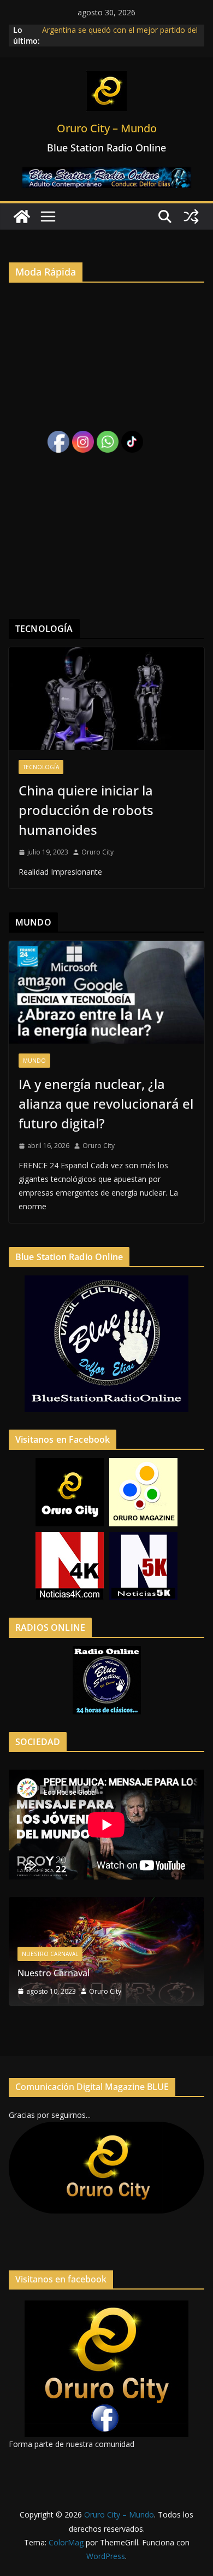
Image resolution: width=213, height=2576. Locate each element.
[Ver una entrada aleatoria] (191, 216)
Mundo (34, 1061)
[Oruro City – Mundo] (22, 216)
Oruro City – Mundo (107, 128)
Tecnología (41, 767)
